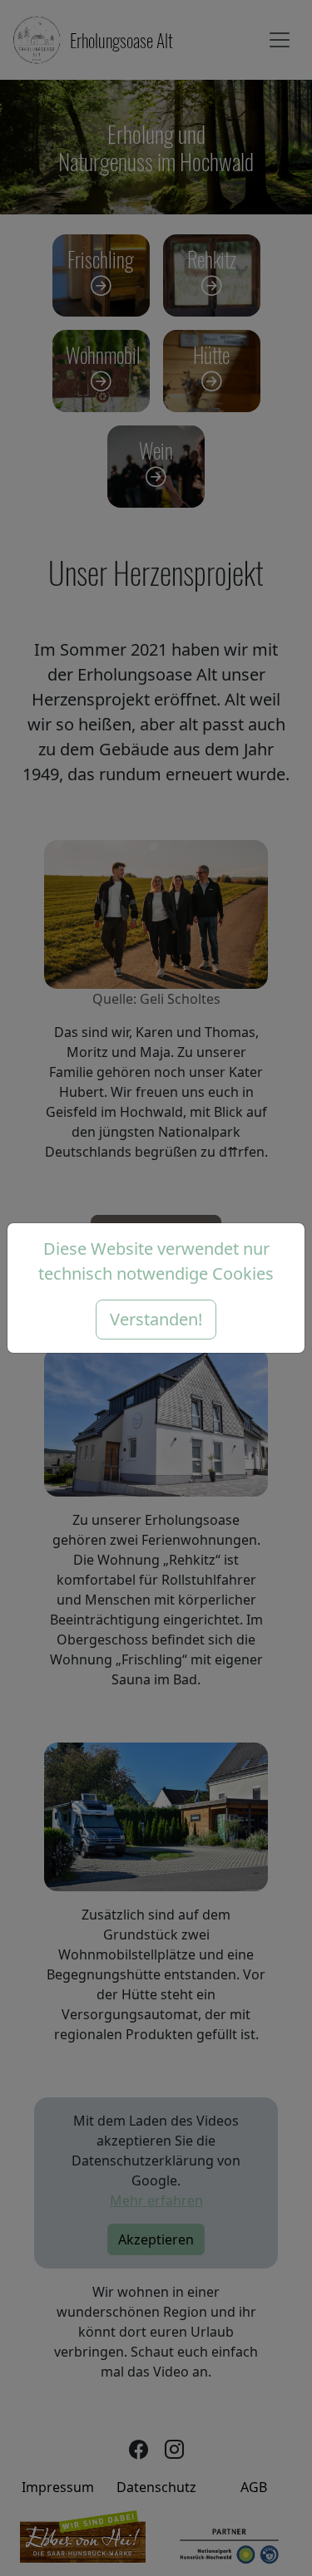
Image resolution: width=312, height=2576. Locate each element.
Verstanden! (156, 1319)
